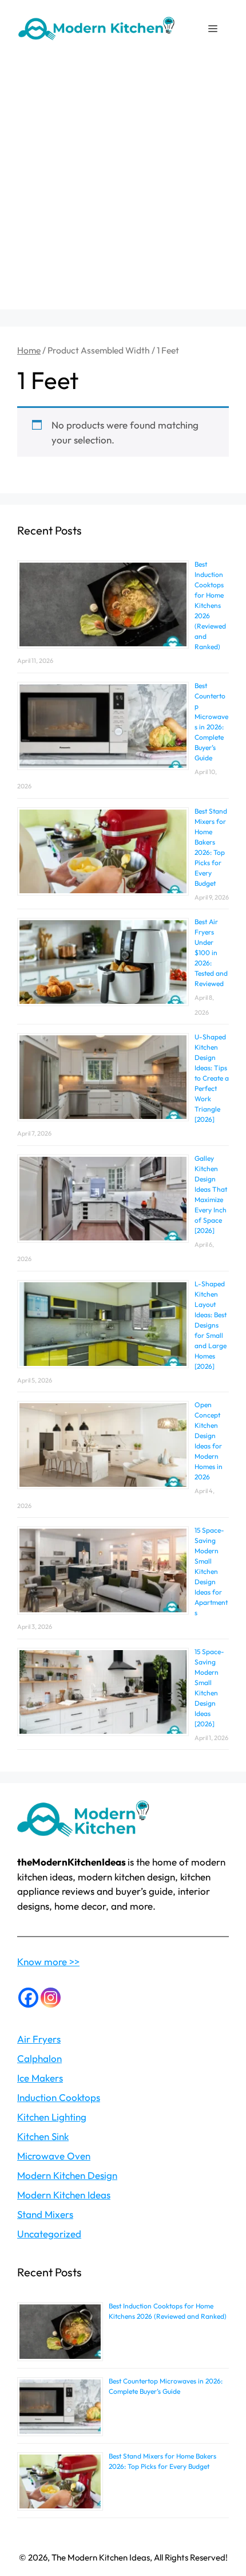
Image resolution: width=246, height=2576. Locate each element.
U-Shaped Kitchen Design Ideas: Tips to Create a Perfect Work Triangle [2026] (212, 1078)
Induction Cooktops (59, 2097)
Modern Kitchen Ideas (64, 2195)
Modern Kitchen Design (67, 2175)
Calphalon (39, 2058)
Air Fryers (39, 2039)
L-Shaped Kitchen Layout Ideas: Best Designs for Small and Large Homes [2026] (211, 1325)
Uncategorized (49, 2234)
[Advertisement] (123, 186)
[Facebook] (28, 1998)
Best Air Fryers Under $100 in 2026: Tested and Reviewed (211, 953)
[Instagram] (51, 1998)
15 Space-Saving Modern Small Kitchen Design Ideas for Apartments (211, 1571)
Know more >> (48, 1962)
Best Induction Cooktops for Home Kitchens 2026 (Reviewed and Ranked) (210, 605)
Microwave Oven (54, 2156)
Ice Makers (40, 2078)
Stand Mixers (45, 2214)
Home (29, 350)
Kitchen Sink (43, 2136)
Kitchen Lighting (52, 2117)
